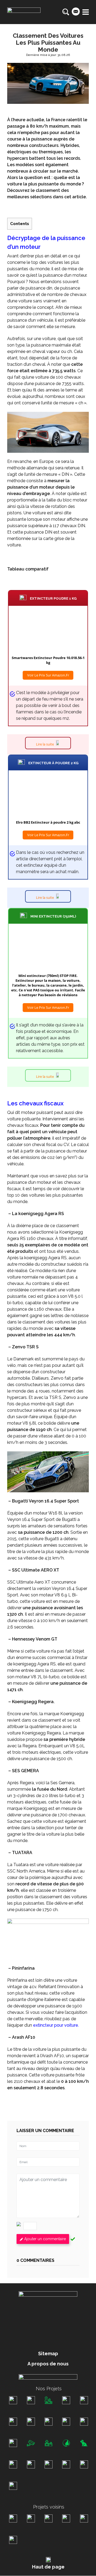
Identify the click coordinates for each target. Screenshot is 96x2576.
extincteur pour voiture (56, 2025)
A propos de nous (48, 2364)
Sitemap (48, 2354)
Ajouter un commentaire (45, 2239)
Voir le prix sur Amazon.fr (48, 675)
